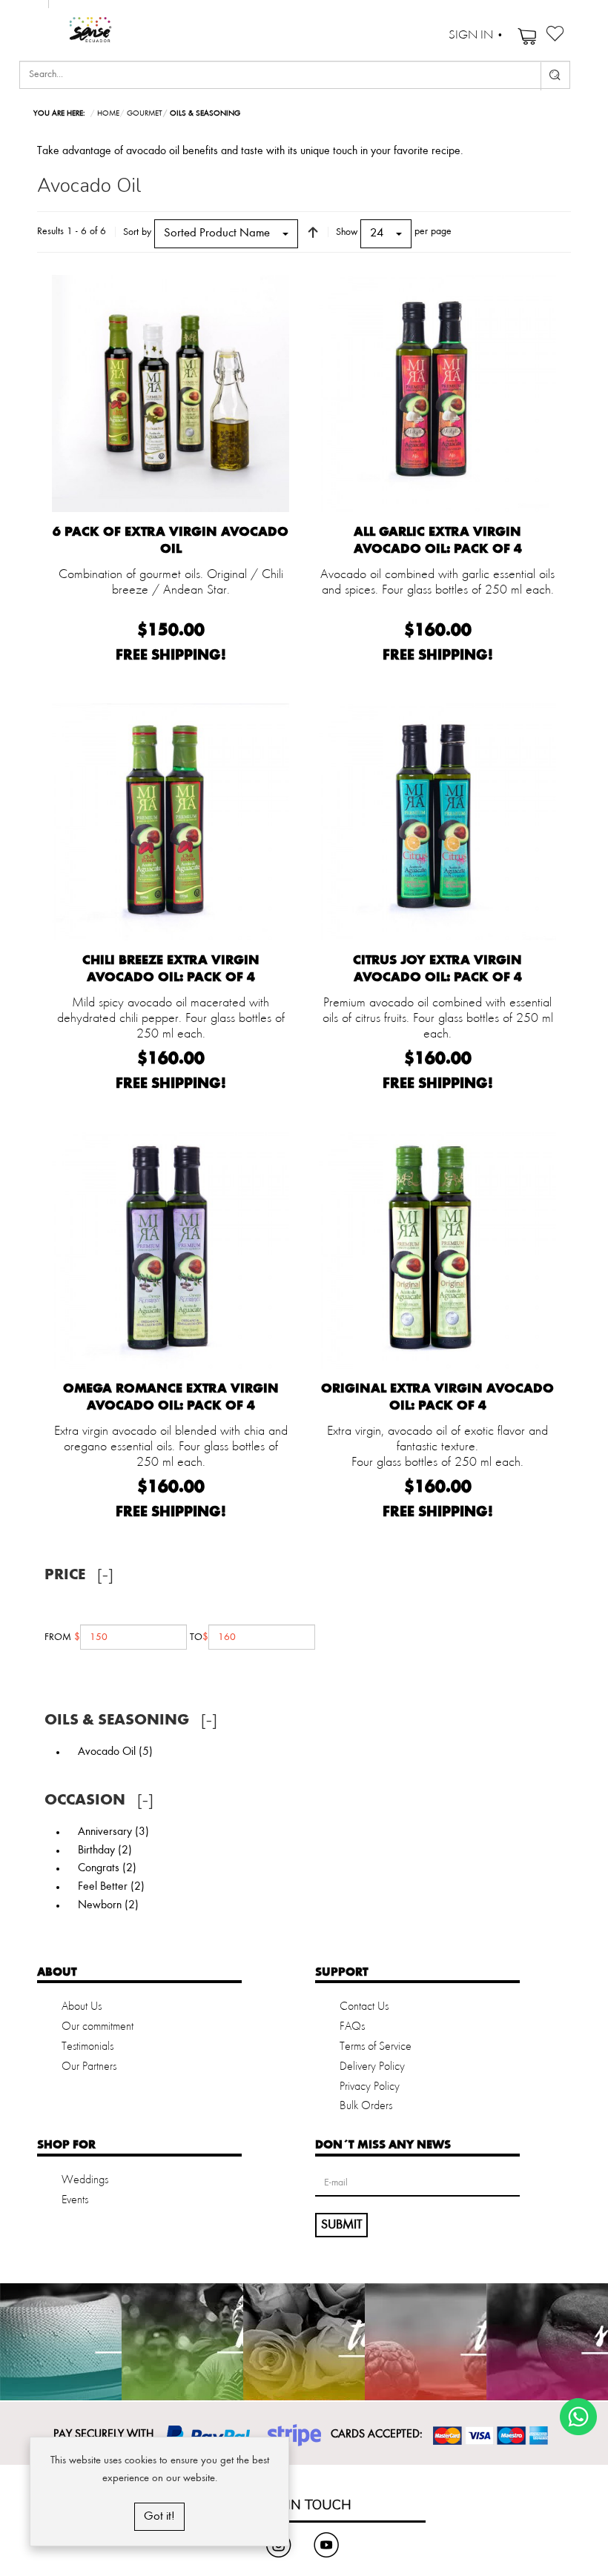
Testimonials (87, 2047)
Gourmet (145, 114)
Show (347, 232)
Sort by (137, 232)
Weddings (85, 2180)
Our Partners (89, 2067)
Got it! (159, 2516)
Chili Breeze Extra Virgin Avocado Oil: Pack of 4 (171, 968)
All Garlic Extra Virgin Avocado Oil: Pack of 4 (438, 540)
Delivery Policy (372, 2067)
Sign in (471, 36)
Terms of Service (376, 2047)
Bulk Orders (366, 2106)
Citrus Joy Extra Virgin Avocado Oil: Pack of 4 (437, 968)
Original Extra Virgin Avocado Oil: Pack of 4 (437, 1397)
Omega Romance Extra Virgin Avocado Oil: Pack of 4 (171, 1397)
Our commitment (98, 2027)
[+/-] (313, 232)
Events (75, 2200)
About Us (82, 2007)
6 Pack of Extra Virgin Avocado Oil (171, 540)
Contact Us (364, 2007)
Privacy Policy (370, 2087)
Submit (341, 2225)
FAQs (352, 2027)
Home (108, 114)
